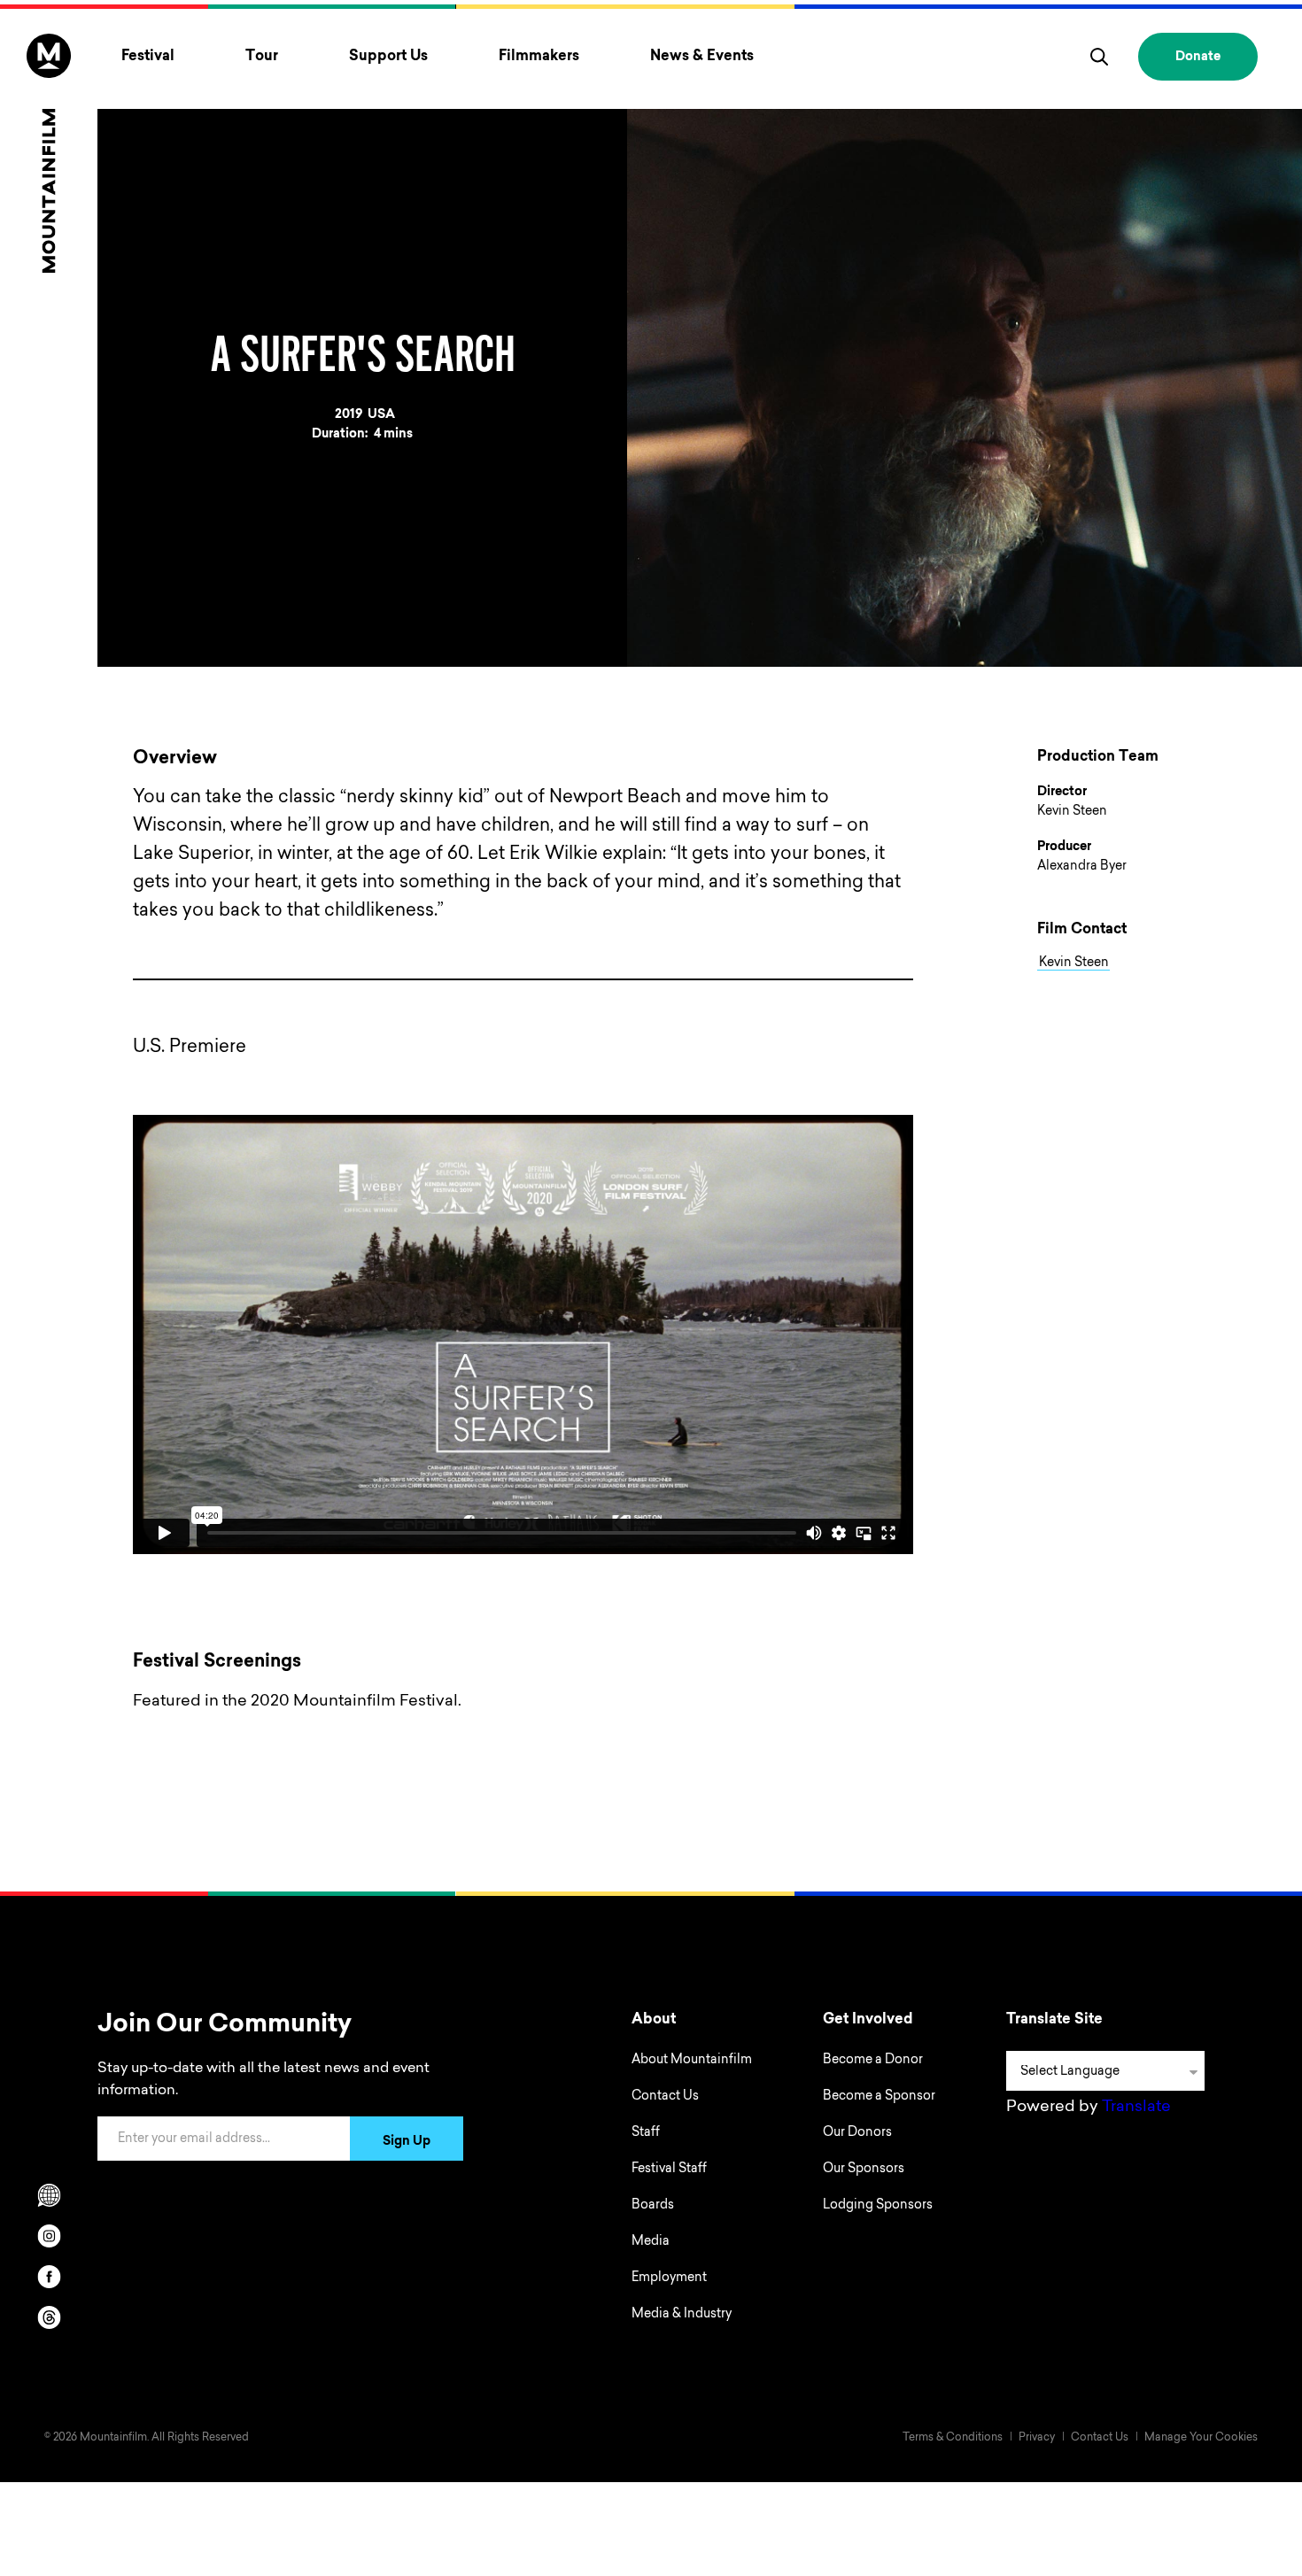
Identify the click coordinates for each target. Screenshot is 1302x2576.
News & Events (702, 57)
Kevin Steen (1074, 963)
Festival (148, 57)
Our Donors (857, 2133)
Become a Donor (873, 2061)
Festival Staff (669, 2170)
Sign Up (407, 2142)
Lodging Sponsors (878, 2206)
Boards (653, 2206)
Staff (646, 2133)
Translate (1136, 2108)
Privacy (1037, 2438)
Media (651, 2242)
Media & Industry (682, 2315)
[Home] (49, 153)
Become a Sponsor (879, 2097)
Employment (669, 2278)
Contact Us (665, 2097)
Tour (262, 57)
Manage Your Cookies (1201, 2438)
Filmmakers (539, 57)
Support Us (388, 57)
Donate (1198, 58)
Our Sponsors (864, 2170)
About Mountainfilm (692, 2061)
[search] (1099, 57)
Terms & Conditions (953, 2438)
